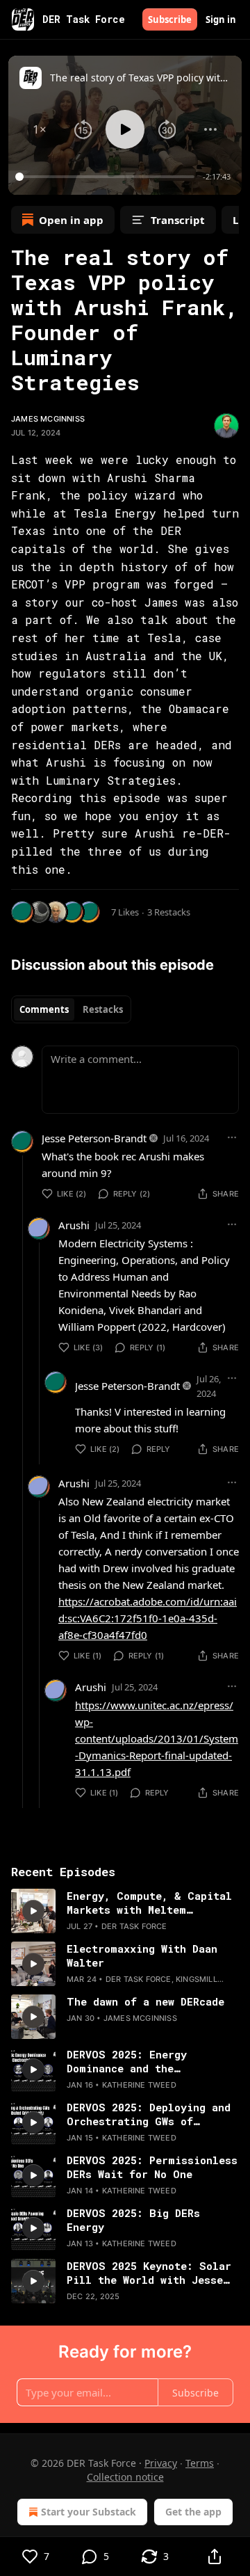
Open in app (71, 220)
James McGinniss (48, 419)
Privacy (161, 2463)
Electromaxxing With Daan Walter (142, 1955)
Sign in (221, 19)
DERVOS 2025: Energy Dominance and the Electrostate (127, 2061)
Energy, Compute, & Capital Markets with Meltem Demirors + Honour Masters (149, 1903)
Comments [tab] (44, 1009)
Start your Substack (89, 2512)
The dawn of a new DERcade (145, 2001)
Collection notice (125, 2477)
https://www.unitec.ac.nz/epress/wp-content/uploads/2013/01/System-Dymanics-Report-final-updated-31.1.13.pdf (157, 1738)
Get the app (193, 2512)
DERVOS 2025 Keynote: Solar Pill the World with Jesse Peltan (149, 2273)
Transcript (178, 220)
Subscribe (170, 19)
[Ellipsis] (232, 1137)
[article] (125, 1911)
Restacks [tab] (103, 1009)
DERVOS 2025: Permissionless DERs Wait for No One (152, 2167)
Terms (200, 2463)
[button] (40, 129)
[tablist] (71, 1009)
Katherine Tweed (139, 2085)
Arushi (74, 1225)
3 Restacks (169, 912)
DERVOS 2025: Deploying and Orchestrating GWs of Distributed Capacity (149, 2114)
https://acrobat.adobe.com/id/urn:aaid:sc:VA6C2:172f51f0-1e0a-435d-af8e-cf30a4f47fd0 (148, 1618)
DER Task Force (134, 1926)
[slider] (107, 177)
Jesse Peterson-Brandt (94, 1138)
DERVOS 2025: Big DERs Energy (133, 2220)
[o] (33, 1911)
